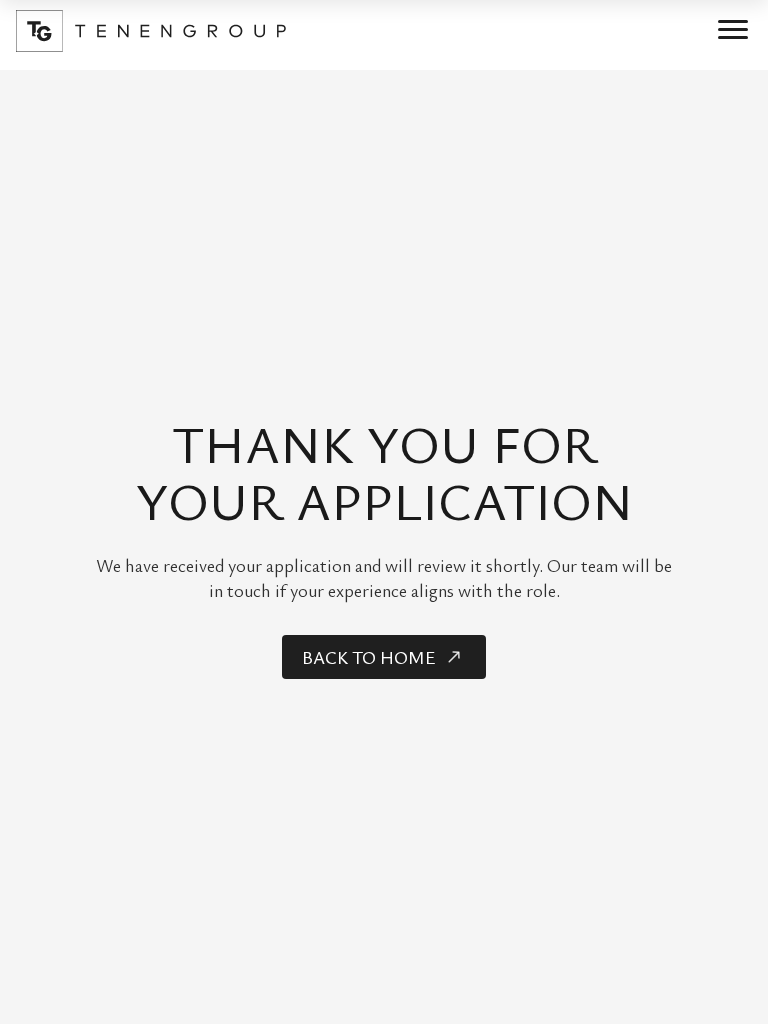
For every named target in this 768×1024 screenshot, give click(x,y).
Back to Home (369, 657)
